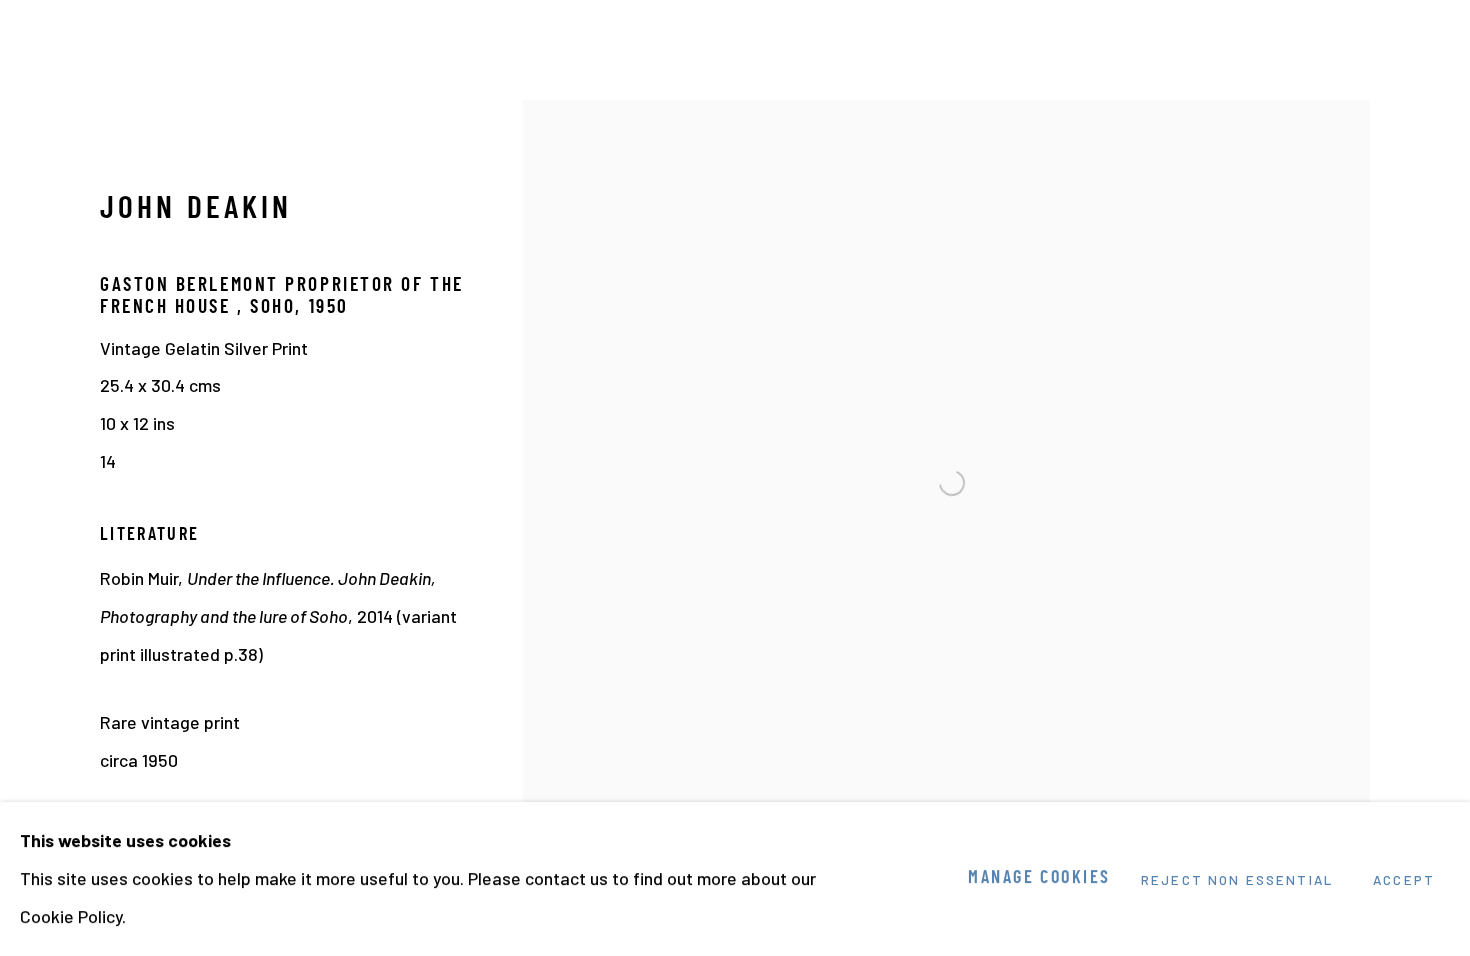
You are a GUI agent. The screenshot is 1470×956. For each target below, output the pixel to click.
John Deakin (196, 210)
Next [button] (1427, 477)
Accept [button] (1404, 880)
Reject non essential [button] (1237, 880)
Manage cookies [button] (1039, 878)
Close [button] (1425, 45)
